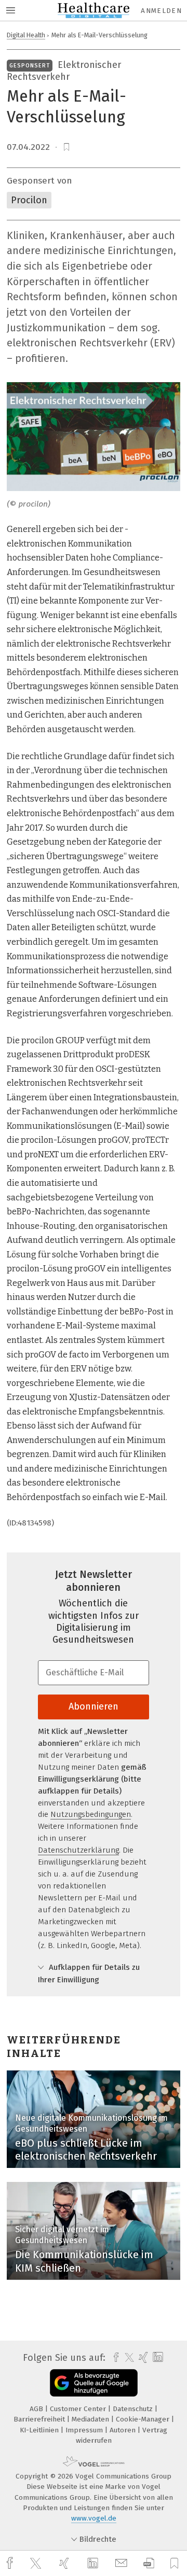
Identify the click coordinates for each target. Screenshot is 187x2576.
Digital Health (26, 35)
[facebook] (11, 2563)
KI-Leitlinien (40, 2430)
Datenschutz (134, 2409)
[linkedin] (94, 2564)
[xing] (65, 2563)
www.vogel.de (94, 2518)
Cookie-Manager (144, 2419)
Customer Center (79, 2409)
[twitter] (37, 2564)
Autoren (124, 2430)
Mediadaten (91, 2419)
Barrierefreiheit (40, 2419)
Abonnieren (94, 1706)
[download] (149, 2563)
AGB (37, 2409)
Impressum (85, 2430)
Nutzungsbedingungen (91, 1814)
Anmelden (161, 11)
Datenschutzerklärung (78, 1850)
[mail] (123, 2563)
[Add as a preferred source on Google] (94, 2383)
